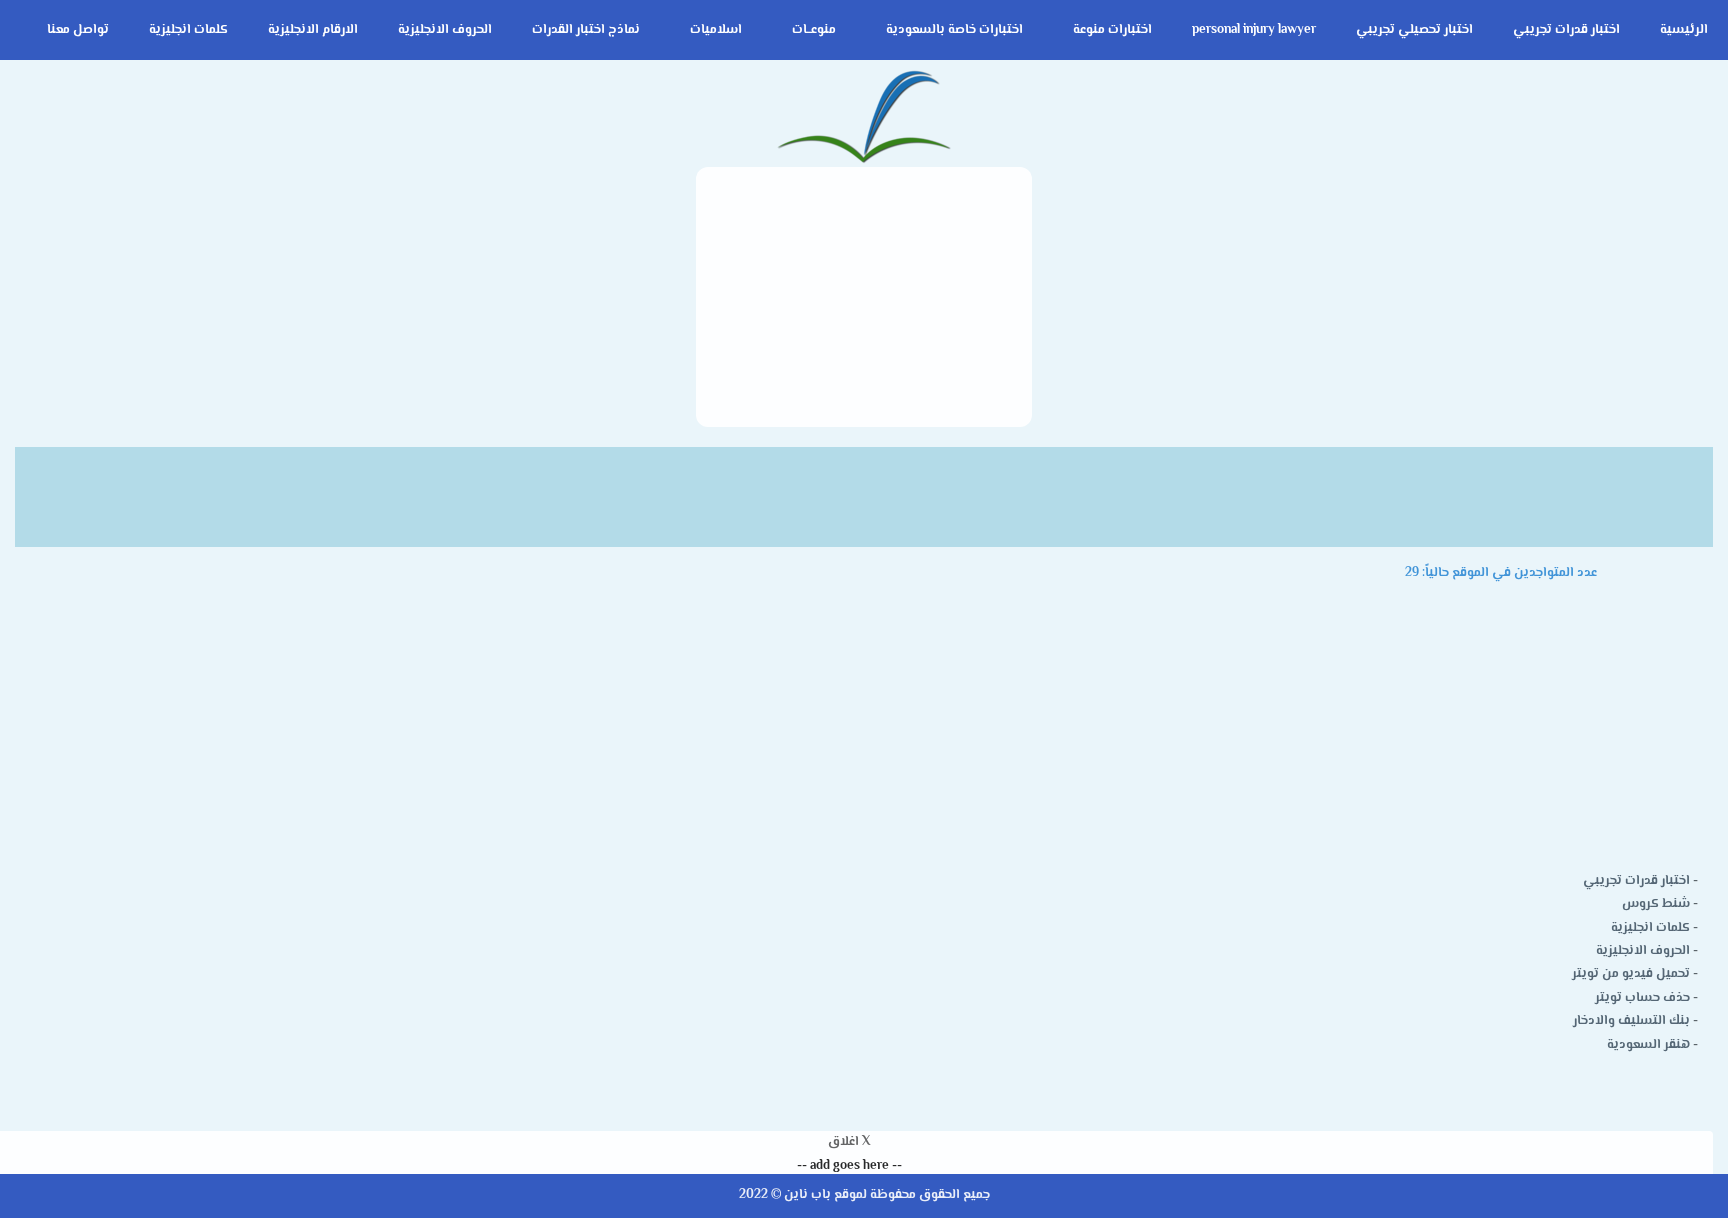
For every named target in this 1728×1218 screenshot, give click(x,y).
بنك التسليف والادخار (1631, 1021)
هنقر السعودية (1648, 1045)
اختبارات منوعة (1112, 30)
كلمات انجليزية (188, 30)
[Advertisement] (864, 297)
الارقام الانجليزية (313, 30)
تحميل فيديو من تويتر (1631, 974)
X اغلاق (849, 1142)
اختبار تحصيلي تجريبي (1414, 30)
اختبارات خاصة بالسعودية (954, 30)
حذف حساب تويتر (1642, 998)
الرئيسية (1684, 30)
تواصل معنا (78, 30)
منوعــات (814, 30)
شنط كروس (1656, 904)
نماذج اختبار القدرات (586, 30)
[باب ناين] (864, 118)
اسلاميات (716, 30)
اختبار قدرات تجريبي (1566, 30)
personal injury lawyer (1254, 30)
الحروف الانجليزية (445, 30)
